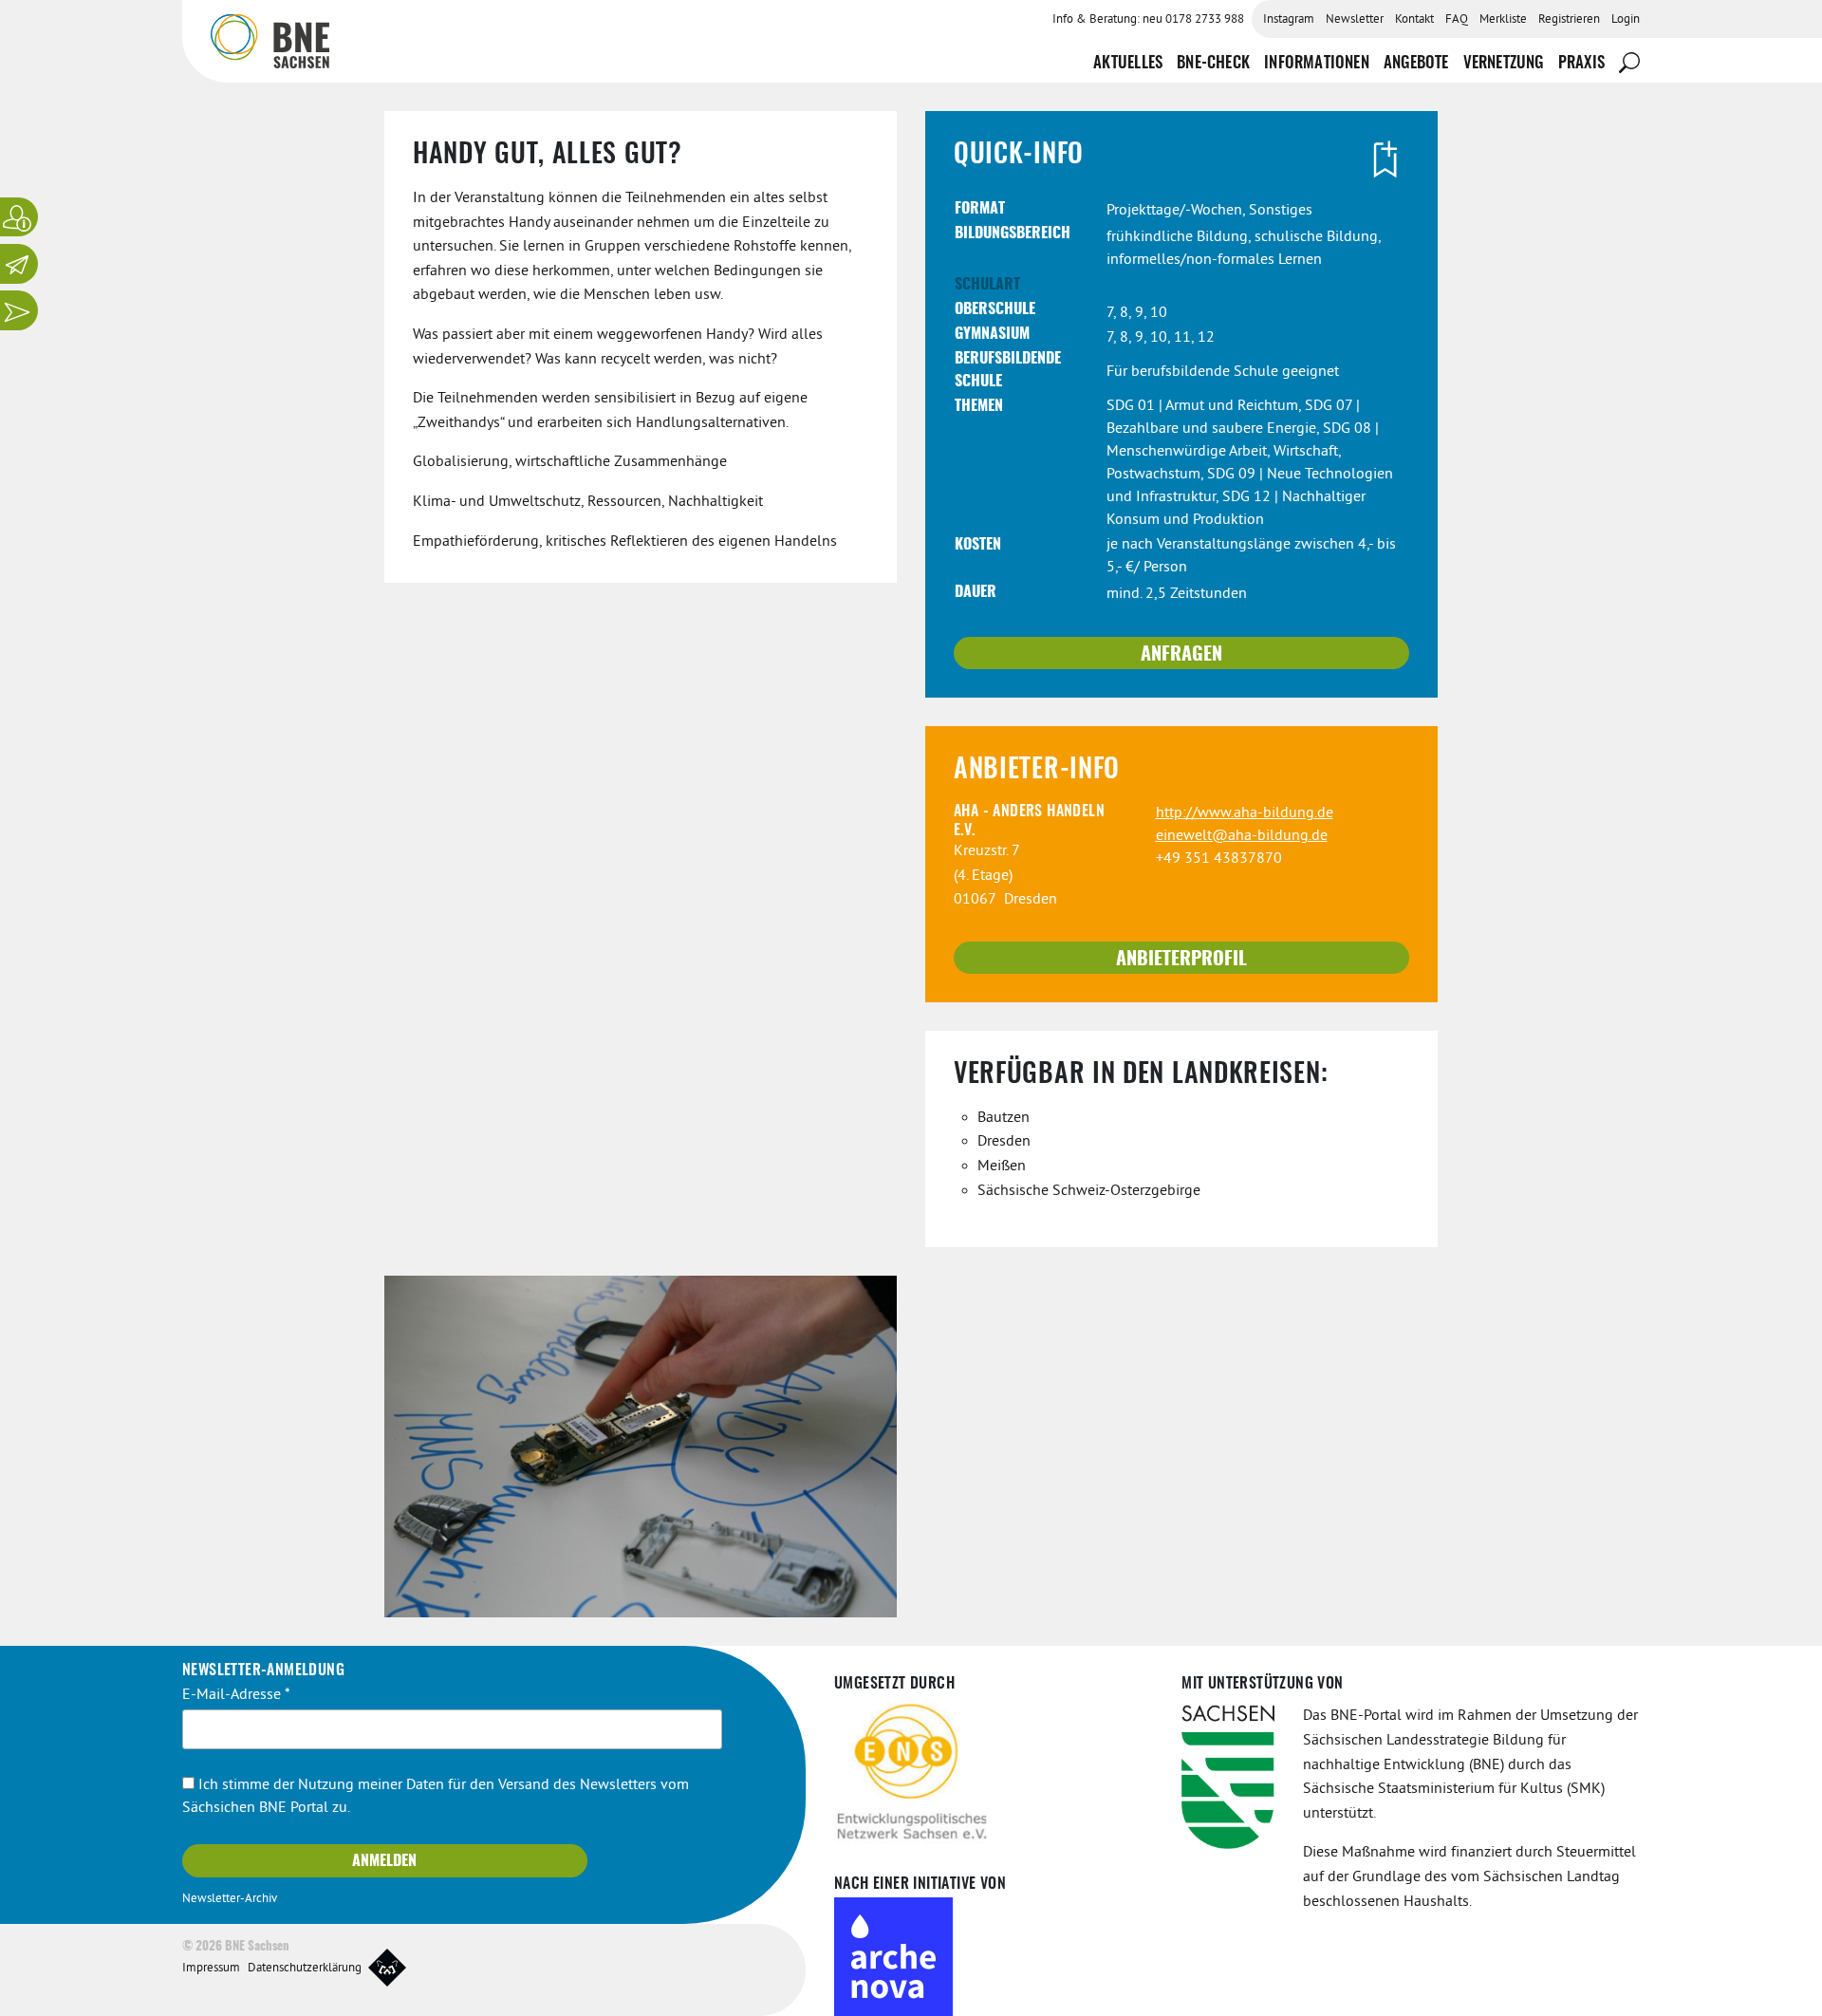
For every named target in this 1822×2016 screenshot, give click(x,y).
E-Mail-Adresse (236, 1695)
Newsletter (1355, 20)
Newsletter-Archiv (230, 1899)
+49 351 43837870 (1219, 859)
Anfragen (1181, 655)
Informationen (1317, 63)
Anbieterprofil (1181, 960)
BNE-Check (1213, 63)
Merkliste (1503, 20)
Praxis (1581, 63)
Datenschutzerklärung (305, 1969)
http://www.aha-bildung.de (1245, 813)
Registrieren (1569, 20)
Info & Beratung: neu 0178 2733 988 (1148, 20)
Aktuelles (1128, 63)
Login (1626, 20)
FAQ (1457, 20)
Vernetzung (1504, 63)
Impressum (211, 1969)
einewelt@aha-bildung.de (1242, 836)
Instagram (1289, 20)
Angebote (1416, 63)
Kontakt (1414, 20)
